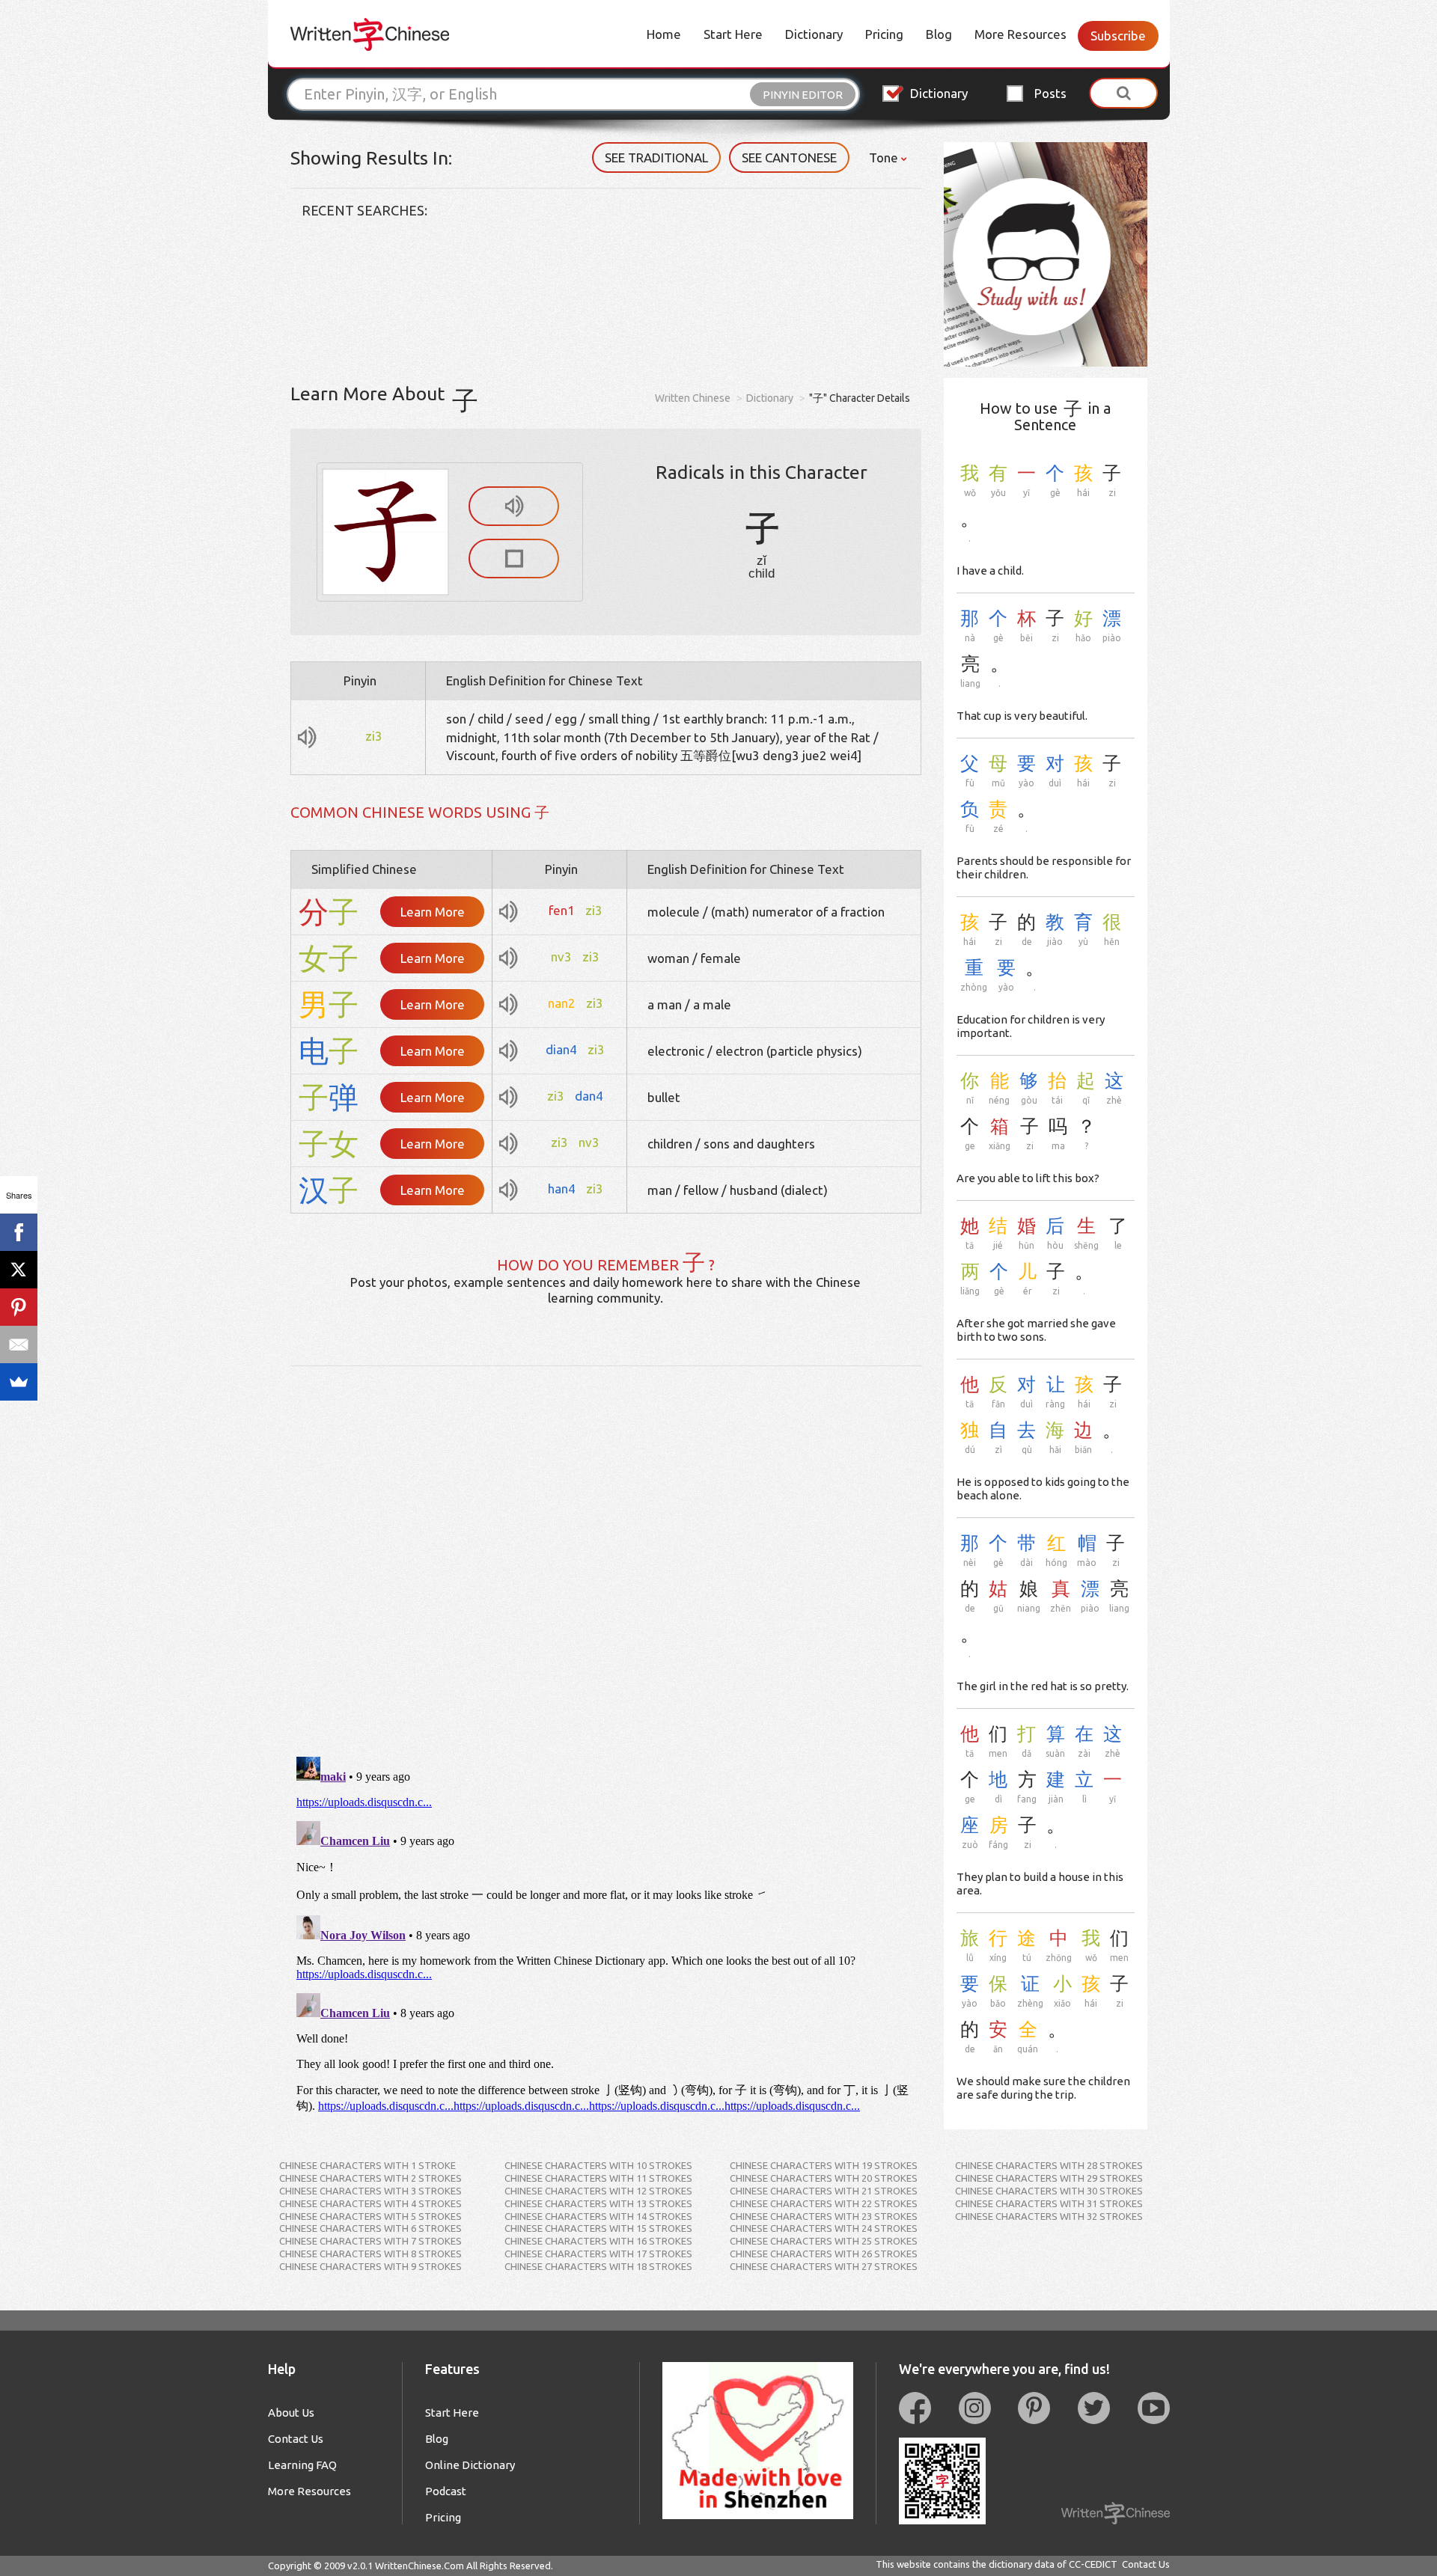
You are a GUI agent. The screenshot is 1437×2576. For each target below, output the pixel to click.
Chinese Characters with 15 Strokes (598, 2228)
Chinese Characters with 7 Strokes (370, 2241)
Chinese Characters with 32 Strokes (1049, 2216)
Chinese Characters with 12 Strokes (598, 2191)
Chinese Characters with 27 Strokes (824, 2266)
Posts (1050, 93)
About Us (291, 2413)
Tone (885, 157)
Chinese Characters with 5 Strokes (370, 2216)
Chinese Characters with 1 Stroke (367, 2165)
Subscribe (1118, 36)
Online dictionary (470, 2465)
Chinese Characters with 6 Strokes (370, 2228)
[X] (19, 1270)
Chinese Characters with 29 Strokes (1049, 2178)
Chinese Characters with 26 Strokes (824, 2254)
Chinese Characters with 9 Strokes (370, 2266)
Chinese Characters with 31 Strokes (1049, 2203)
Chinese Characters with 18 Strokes (598, 2266)
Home (664, 34)
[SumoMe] (19, 1382)
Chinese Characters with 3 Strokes (370, 2191)
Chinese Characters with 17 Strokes (598, 2254)
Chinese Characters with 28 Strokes (1049, 2165)
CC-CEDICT (1093, 2564)
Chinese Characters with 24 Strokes (824, 2228)
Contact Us (296, 2439)
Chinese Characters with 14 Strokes (598, 2216)
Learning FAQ (302, 2465)
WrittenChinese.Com (419, 2566)
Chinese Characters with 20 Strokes (824, 2178)
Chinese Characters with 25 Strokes (824, 2241)
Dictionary (814, 34)
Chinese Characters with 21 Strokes (824, 2191)
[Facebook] (19, 1232)
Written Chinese (693, 398)
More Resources (1020, 34)
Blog (939, 34)
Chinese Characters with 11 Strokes (598, 2178)
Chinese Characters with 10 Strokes (598, 2165)
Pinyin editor (803, 95)
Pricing (884, 34)
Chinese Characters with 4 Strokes (370, 2203)
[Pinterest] (19, 1307)
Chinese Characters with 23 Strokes (824, 2216)
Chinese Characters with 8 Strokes (370, 2254)
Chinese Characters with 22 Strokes (824, 2203)
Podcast (446, 2491)
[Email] (19, 1344)
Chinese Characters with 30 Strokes (1049, 2191)
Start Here (733, 34)
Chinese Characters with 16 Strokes (598, 2241)
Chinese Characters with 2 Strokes (370, 2178)
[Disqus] (606, 1553)
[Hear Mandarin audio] (514, 506)
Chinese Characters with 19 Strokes (824, 2165)
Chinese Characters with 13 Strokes (598, 2203)
